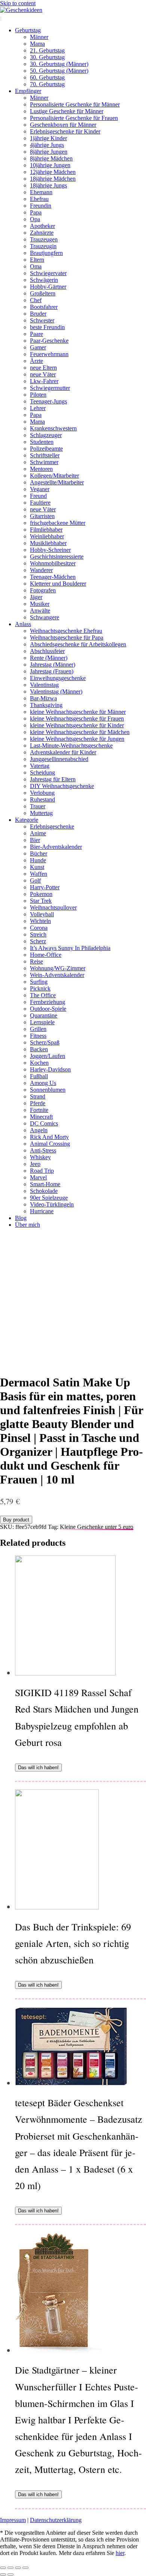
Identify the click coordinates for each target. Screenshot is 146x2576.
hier (120, 2553)
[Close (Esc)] (3, 2568)
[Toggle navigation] (1, 19)
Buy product (16, 1520)
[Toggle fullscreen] (18, 2568)
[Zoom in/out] (25, 2568)
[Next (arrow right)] (10, 2575)
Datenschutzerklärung (56, 2520)
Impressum (13, 2520)
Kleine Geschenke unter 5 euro (97, 1527)
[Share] (10, 2568)
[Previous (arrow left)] (3, 2575)
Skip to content (18, 3)
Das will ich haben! (38, 1768)
